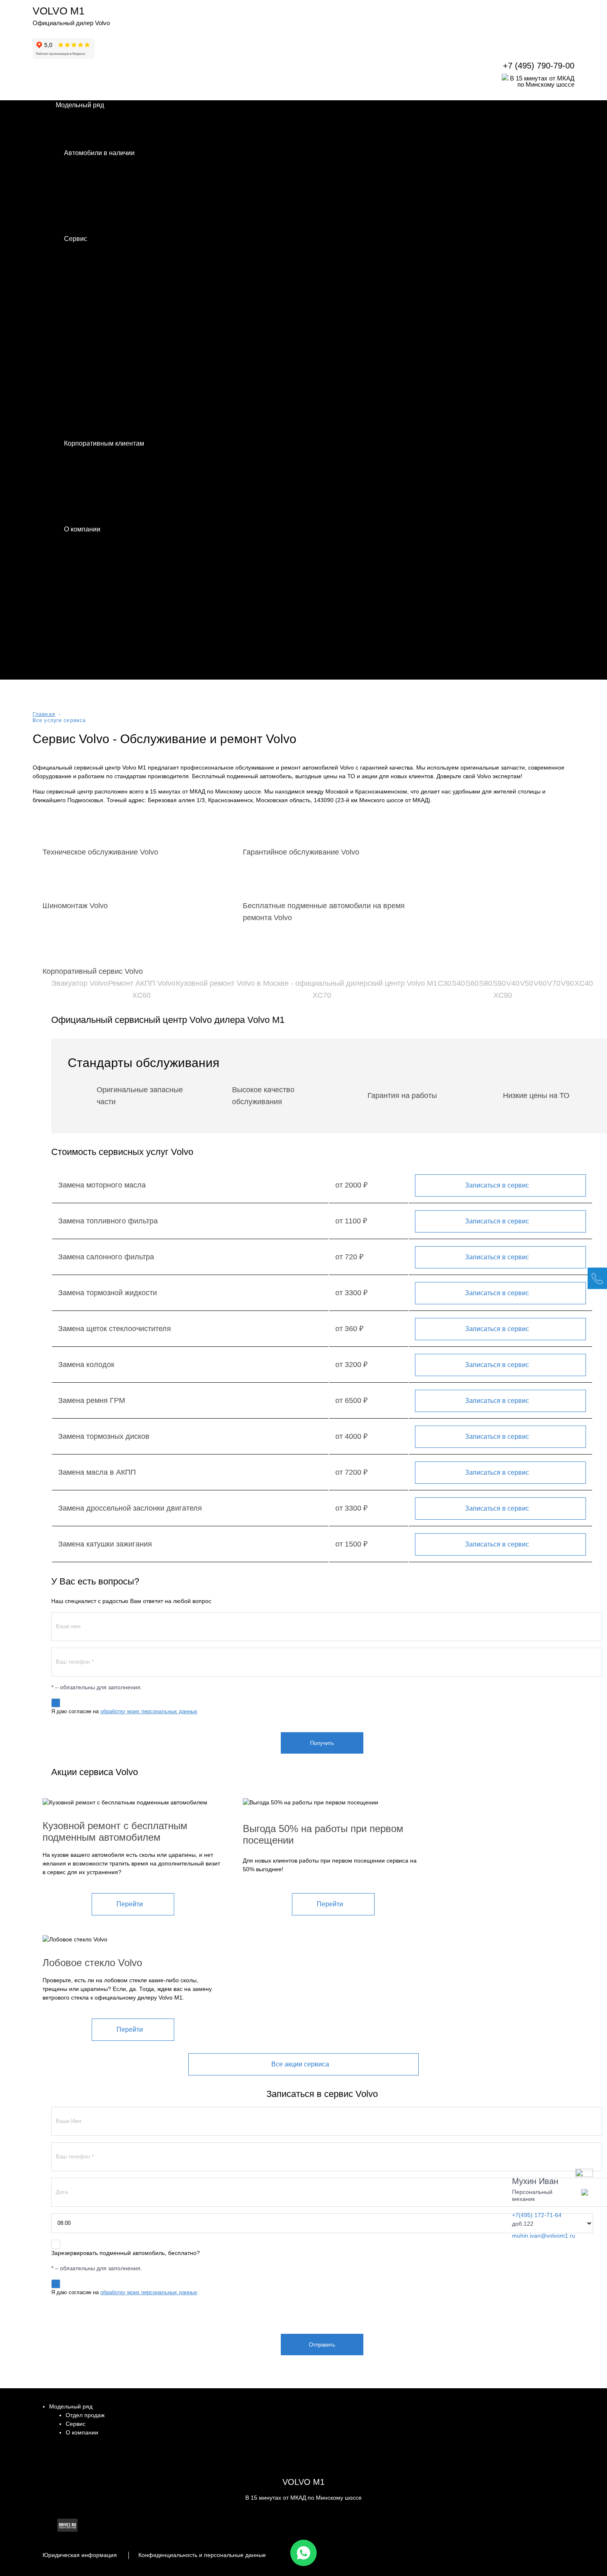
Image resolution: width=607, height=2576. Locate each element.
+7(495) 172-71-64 (537, 2215)
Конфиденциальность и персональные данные (202, 2555)
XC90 (503, 995)
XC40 (584, 983)
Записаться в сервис (497, 1185)
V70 (554, 983)
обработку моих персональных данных (149, 1711)
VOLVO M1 (59, 11)
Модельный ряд (71, 2406)
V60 (540, 983)
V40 (513, 983)
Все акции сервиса (300, 2064)
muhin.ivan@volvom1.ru (544, 2236)
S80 (486, 983)
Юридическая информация (80, 2555)
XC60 (141, 995)
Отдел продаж (85, 2415)
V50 (526, 983)
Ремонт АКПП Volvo (142, 983)
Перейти (130, 1904)
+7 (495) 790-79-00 (539, 66)
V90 (567, 983)
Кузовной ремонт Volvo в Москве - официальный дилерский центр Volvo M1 (307, 983)
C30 (445, 983)
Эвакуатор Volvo (79, 983)
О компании (82, 2432)
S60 (472, 983)
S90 (499, 983)
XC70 (322, 995)
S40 (458, 983)
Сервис (76, 2424)
